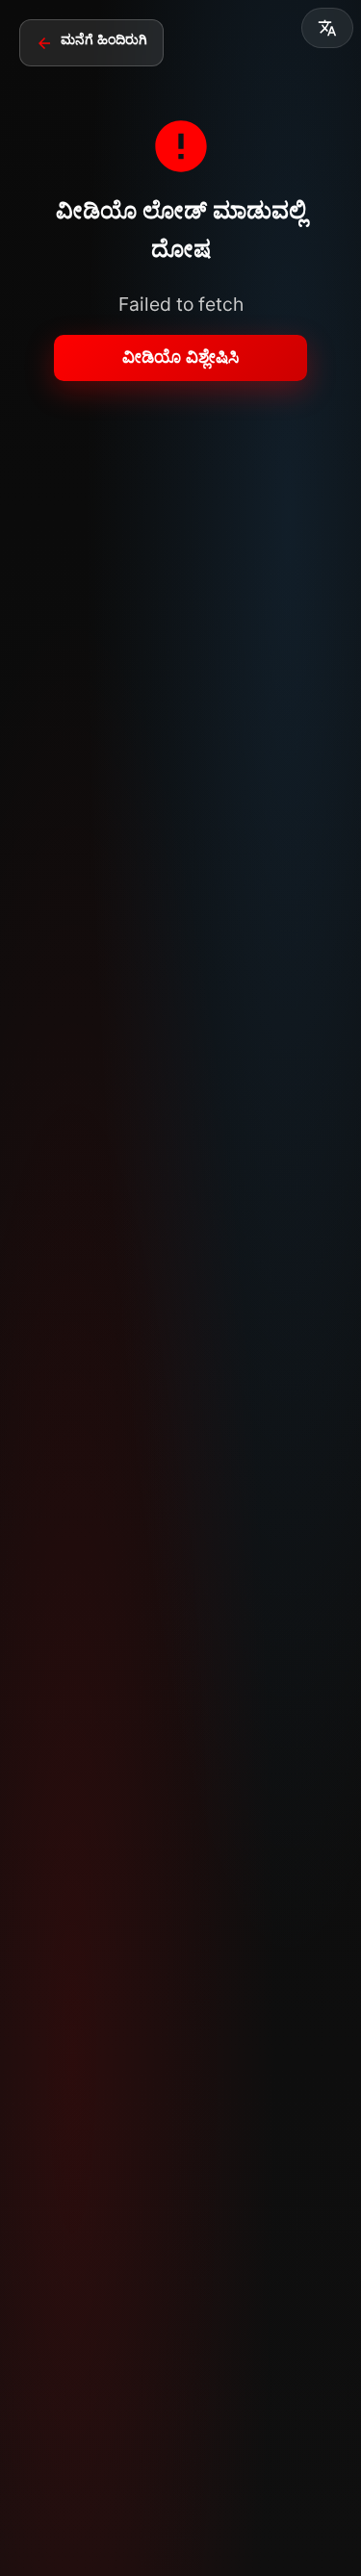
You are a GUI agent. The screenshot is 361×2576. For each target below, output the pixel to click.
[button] (327, 28)
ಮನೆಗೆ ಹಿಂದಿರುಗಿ (104, 39)
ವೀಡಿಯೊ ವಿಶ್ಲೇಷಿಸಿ (180, 357)
